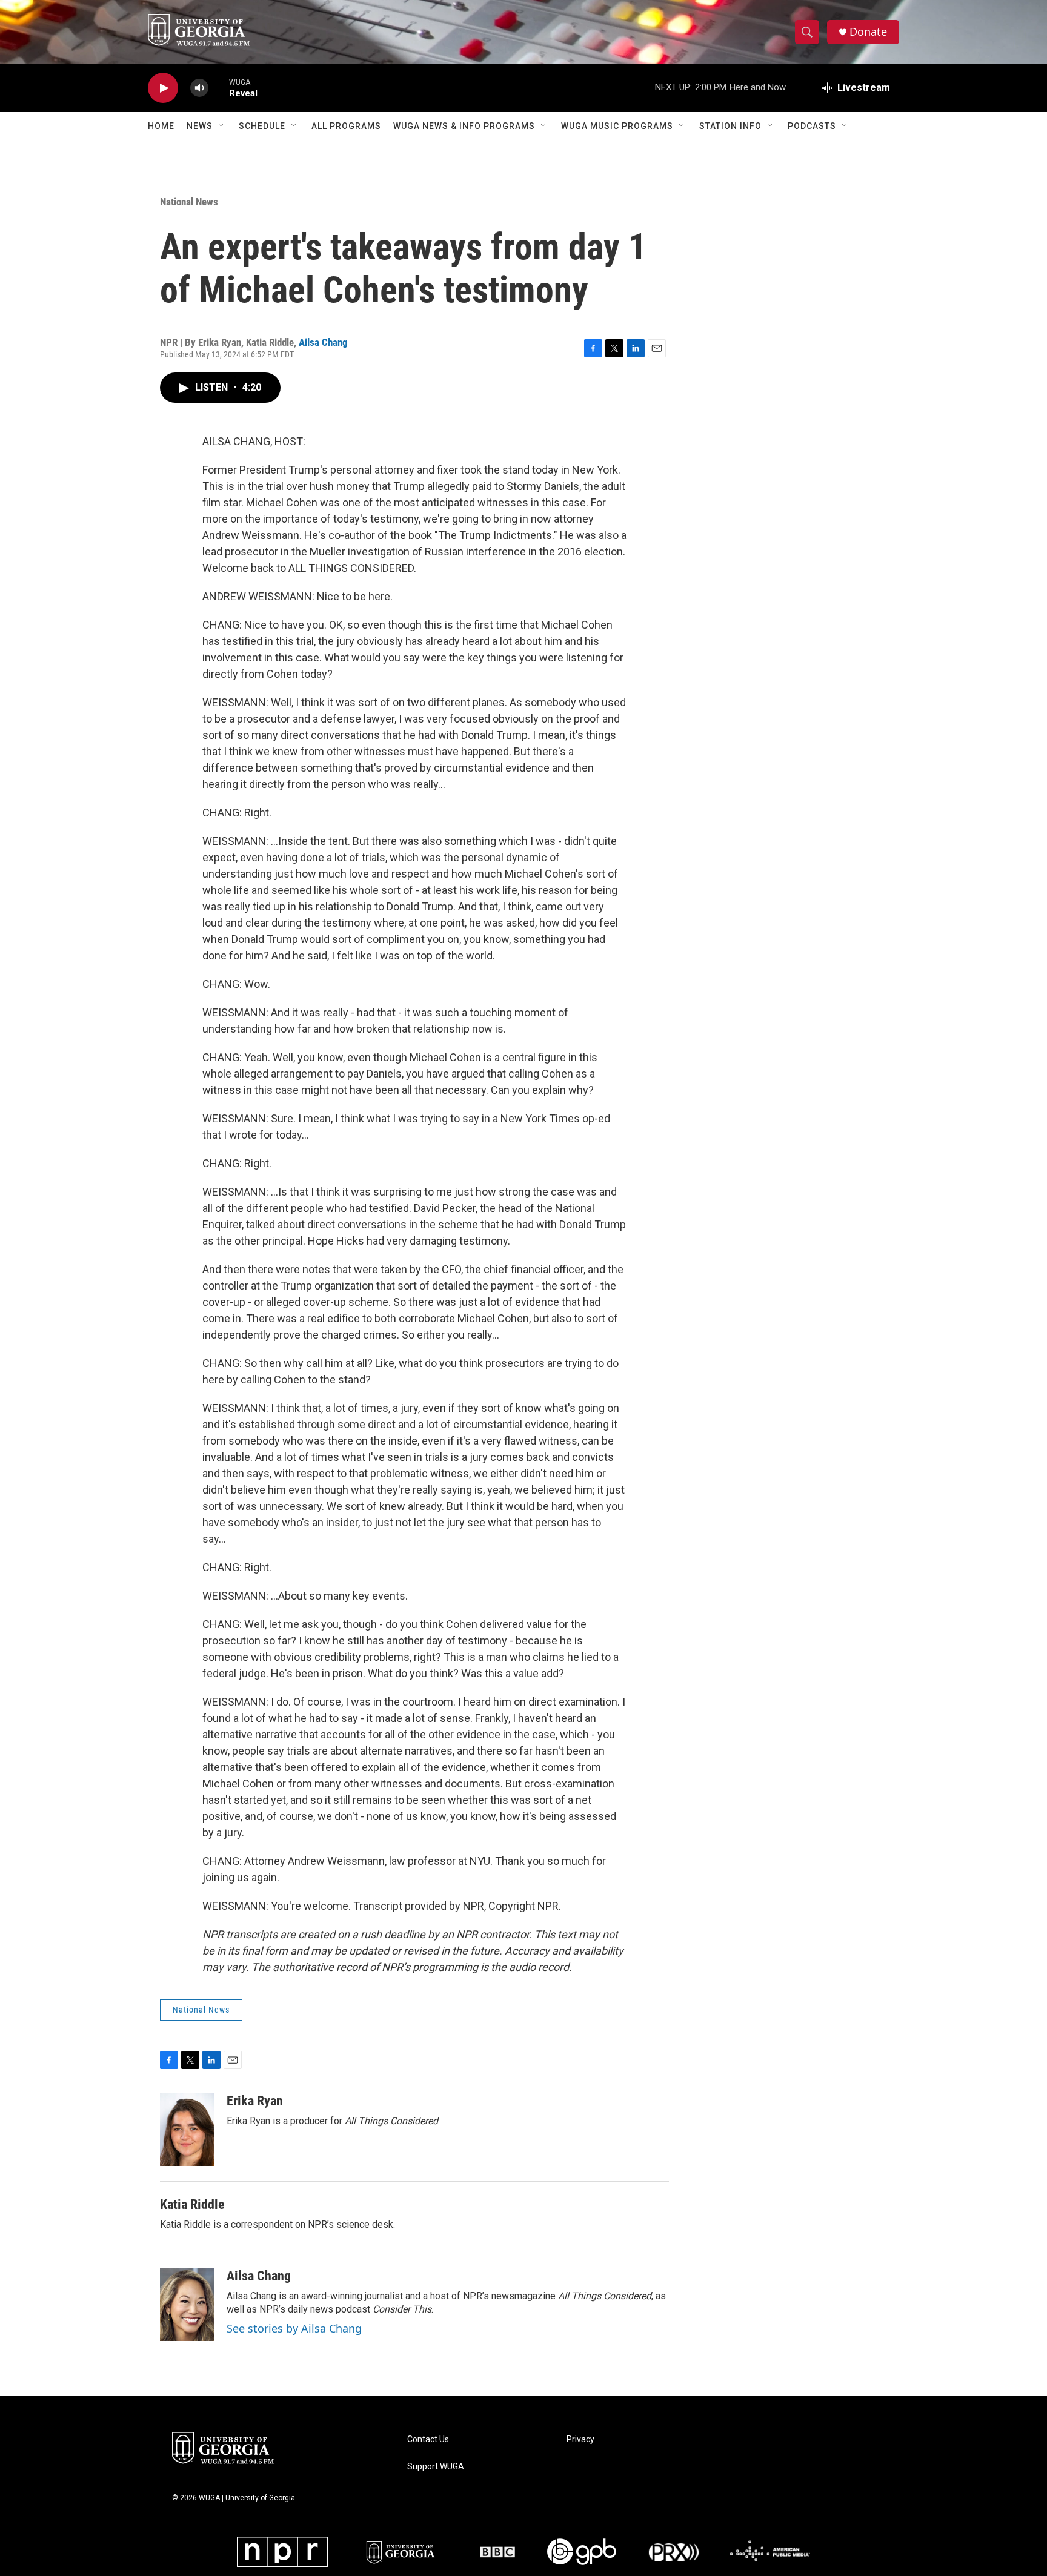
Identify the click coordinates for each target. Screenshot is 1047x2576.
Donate (868, 32)
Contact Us (428, 2439)
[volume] (199, 88)
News (200, 126)
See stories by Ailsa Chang (294, 2328)
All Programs (346, 126)
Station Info (730, 126)
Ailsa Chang (323, 342)
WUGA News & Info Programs (464, 126)
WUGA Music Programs (617, 126)
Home (161, 126)
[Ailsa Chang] (187, 2305)
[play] (163, 88)
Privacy (580, 2439)
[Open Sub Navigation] (222, 126)
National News (189, 202)
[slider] (219, 88)
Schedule (262, 126)
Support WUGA (436, 2467)
